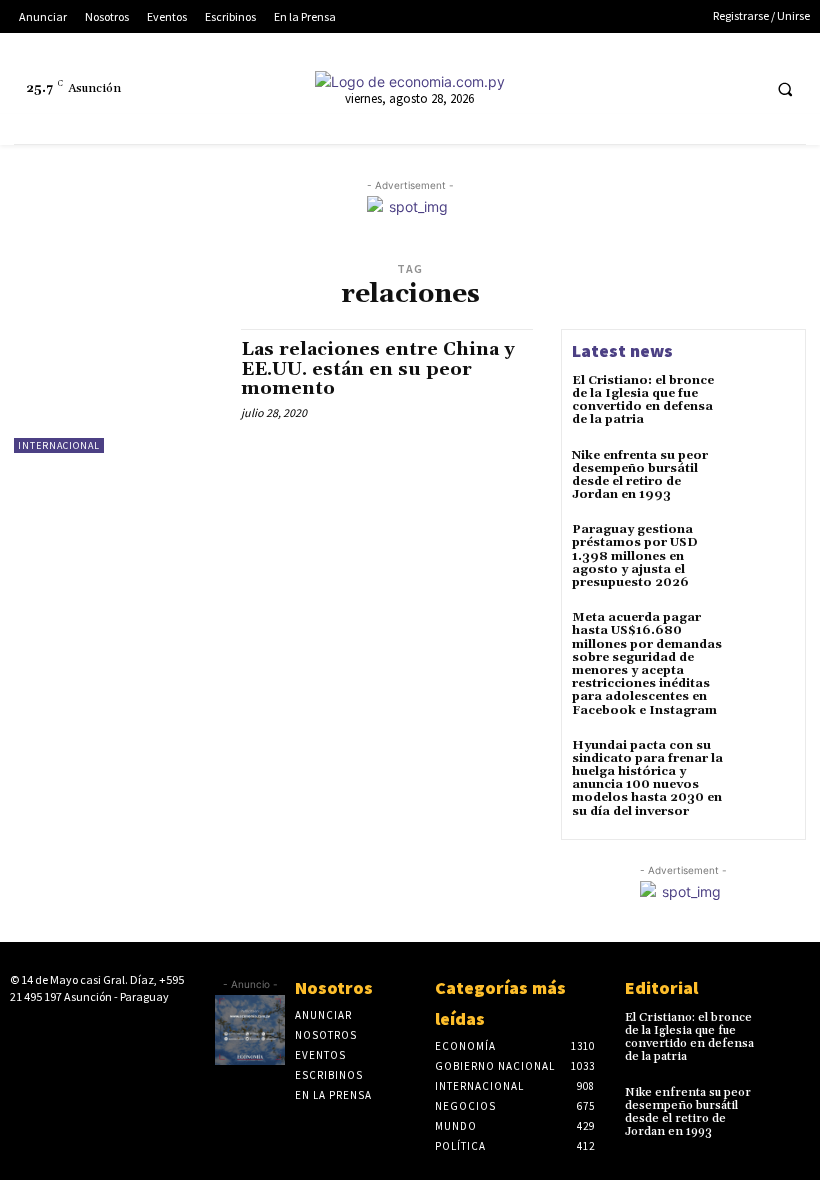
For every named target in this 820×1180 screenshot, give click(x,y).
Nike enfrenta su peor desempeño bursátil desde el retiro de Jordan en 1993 (640, 475)
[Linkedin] (667, 88)
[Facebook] (592, 88)
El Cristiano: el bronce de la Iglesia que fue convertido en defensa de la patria (643, 400)
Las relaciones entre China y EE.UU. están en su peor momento (378, 369)
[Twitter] (704, 88)
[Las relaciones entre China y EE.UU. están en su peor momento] (117, 391)
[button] (785, 89)
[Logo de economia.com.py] (409, 81)
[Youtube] (741, 88)
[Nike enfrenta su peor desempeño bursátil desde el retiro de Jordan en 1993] (766, 478)
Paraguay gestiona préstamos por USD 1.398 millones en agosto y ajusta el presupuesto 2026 (635, 556)
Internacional (59, 445)
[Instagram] (630, 88)
